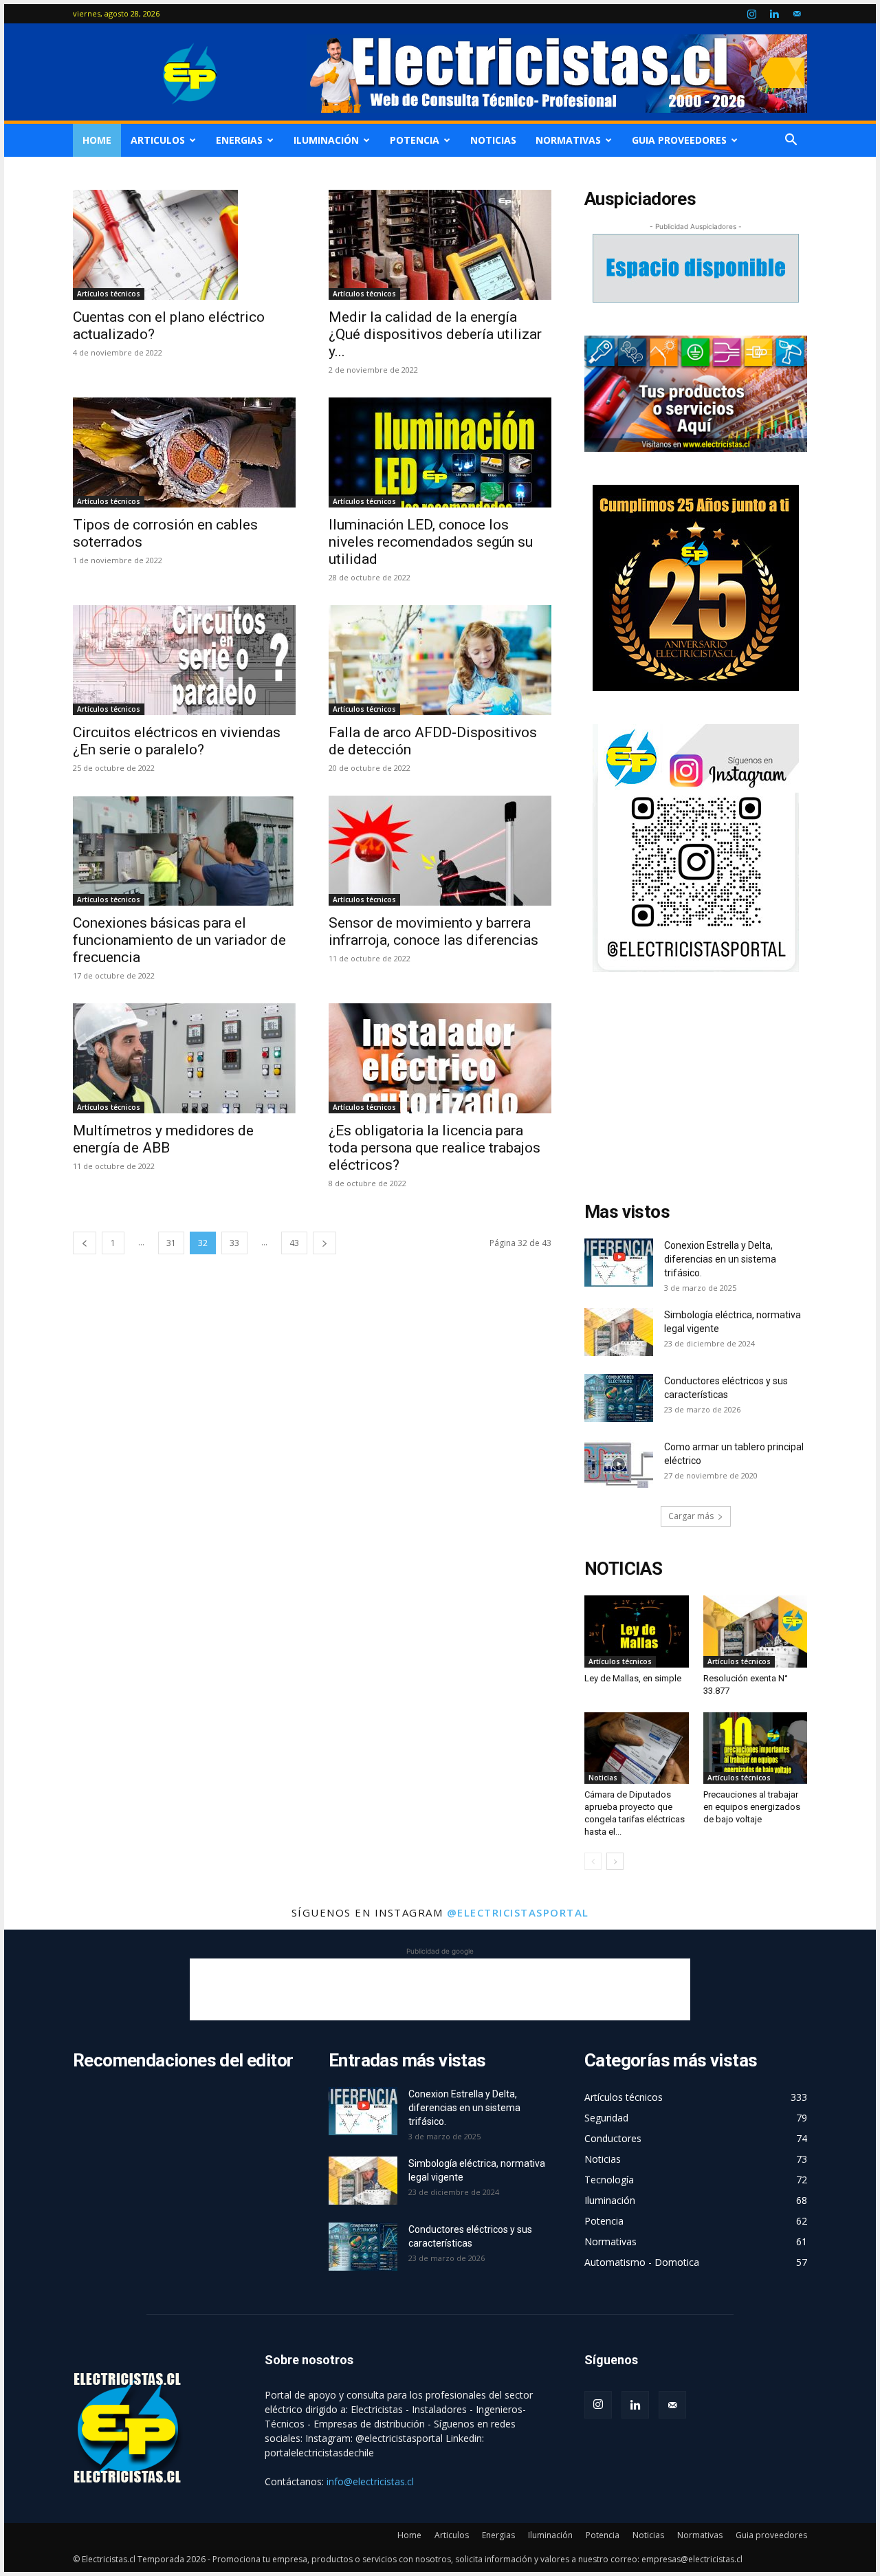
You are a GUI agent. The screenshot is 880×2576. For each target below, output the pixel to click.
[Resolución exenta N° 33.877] (756, 1631)
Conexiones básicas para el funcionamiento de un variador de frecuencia (179, 940)
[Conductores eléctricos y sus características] (619, 1398)
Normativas (568, 140)
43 (294, 1243)
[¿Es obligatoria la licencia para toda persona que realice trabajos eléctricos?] (440, 1058)
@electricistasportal (518, 1912)
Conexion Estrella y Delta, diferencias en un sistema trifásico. (720, 1259)
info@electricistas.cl (370, 2481)
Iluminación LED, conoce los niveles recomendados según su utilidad (431, 542)
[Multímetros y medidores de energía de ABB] (184, 1058)
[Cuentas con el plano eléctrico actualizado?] (184, 245)
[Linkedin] (774, 14)
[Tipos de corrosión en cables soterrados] (184, 452)
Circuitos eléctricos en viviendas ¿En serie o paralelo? (177, 741)
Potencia (415, 140)
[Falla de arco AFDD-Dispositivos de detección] (440, 660)
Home (97, 140)
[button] (791, 141)
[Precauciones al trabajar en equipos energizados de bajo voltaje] (756, 1748)
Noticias (493, 140)
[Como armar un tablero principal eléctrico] (619, 1464)
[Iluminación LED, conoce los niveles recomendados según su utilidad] (440, 452)
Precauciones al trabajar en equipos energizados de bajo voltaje (752, 1807)
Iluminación (326, 140)
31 (171, 1243)
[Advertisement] (696, 1091)
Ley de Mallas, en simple (633, 1678)
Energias (239, 140)
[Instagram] (751, 14)
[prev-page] (85, 1243)
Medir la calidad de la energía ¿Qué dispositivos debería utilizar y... (435, 334)
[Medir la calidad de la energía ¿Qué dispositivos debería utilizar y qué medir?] (440, 245)
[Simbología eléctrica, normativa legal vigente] (619, 1332)
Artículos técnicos (109, 294)
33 (234, 1243)
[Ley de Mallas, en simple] (637, 1631)
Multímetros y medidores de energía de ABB (163, 1139)
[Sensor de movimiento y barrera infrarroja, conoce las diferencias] (440, 851)
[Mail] (797, 14)
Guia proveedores (679, 140)
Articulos (158, 140)
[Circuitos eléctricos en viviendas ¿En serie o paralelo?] (184, 660)
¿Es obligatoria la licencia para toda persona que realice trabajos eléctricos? (434, 1148)
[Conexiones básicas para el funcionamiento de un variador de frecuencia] (184, 851)
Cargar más (691, 1516)
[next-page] (324, 1243)
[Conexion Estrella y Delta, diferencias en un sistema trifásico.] (619, 1263)
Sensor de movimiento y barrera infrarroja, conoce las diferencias (433, 931)
